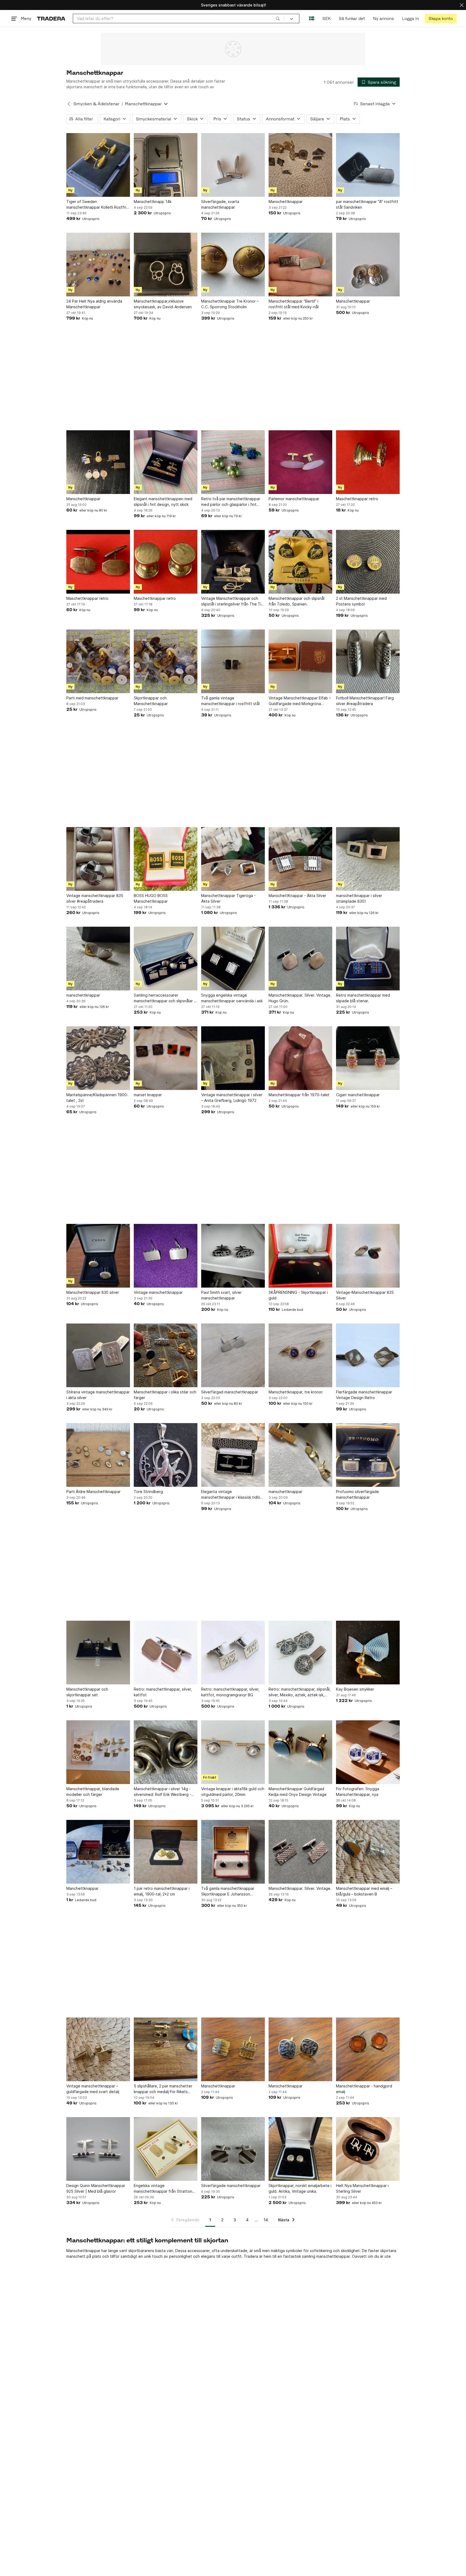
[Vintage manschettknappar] (166, 1256)
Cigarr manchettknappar (358, 1095)
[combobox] (178, 18)
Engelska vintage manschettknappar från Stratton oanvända (163, 2189)
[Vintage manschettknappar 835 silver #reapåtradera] (98, 859)
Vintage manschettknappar (158, 1292)
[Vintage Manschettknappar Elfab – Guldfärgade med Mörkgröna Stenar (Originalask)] (300, 661)
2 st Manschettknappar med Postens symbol (361, 601)
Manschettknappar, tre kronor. (296, 1392)
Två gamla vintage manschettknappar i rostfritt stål (230, 701)
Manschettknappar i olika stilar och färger (165, 1395)
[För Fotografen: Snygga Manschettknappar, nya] (368, 1752)
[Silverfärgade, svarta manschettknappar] (233, 165)
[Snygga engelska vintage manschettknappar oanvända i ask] (233, 959)
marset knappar (148, 1095)
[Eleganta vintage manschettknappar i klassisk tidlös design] (233, 1455)
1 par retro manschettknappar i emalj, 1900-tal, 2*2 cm (162, 1891)
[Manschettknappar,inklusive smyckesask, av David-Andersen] (166, 265)
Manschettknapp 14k (153, 202)
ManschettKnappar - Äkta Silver (297, 896)
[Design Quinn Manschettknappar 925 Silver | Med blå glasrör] (98, 2149)
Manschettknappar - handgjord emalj (364, 2089)
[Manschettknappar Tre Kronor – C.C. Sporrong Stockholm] (233, 265)
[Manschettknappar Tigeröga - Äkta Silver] (233, 859)
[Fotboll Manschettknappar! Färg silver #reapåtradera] (368, 661)
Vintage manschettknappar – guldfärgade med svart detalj (93, 2089)
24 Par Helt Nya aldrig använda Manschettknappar (94, 304)
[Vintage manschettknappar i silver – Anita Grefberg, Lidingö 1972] (233, 1058)
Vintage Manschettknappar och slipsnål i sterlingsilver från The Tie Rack (232, 601)
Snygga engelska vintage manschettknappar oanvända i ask (232, 998)
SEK (326, 18)
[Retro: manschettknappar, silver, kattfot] (166, 1653)
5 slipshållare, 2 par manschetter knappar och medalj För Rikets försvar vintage (163, 2089)
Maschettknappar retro (357, 499)
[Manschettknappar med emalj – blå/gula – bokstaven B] (368, 1852)
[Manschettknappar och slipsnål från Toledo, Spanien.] (300, 562)
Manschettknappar (286, 202)
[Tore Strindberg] (166, 1455)
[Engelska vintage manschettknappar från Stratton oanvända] (166, 2149)
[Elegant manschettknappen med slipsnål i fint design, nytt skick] (166, 462)
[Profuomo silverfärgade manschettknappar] (368, 1455)
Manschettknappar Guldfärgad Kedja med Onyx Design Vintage (298, 1792)
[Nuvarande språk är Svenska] (312, 18)
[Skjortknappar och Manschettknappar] (166, 661)
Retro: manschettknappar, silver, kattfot (163, 1692)
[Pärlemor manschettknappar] (300, 462)
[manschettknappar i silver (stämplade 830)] (368, 859)
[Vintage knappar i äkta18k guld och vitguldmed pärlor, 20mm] (233, 1752)
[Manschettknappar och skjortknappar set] (98, 1653)
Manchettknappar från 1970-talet (299, 1095)
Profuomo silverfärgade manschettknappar (357, 1494)
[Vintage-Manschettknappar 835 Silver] (368, 1256)
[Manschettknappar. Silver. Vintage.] (300, 1852)
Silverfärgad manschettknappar (230, 1392)
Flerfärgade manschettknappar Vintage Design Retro (364, 1395)
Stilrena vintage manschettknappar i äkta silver (98, 1395)
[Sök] (278, 18)
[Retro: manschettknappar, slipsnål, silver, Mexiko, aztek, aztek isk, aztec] (300, 1653)
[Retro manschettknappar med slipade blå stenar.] (368, 959)
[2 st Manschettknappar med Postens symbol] (368, 562)
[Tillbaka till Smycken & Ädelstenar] (69, 104)
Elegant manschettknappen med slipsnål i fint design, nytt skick (163, 502)
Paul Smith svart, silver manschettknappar (221, 1295)
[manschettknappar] (98, 959)
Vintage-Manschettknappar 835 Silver (365, 1295)
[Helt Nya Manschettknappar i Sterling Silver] (368, 2149)
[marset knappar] (166, 1058)
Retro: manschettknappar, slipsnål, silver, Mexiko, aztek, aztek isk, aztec (300, 1692)
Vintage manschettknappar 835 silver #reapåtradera (95, 898)
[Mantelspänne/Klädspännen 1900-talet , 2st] (98, 1058)
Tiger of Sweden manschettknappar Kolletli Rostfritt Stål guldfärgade (98, 205)
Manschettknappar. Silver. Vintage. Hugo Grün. (300, 998)
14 (266, 2220)
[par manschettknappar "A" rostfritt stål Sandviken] (368, 165)
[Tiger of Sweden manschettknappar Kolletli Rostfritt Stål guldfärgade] (98, 165)
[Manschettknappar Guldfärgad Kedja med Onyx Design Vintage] (300, 1752)
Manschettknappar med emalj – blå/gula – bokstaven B (364, 1891)
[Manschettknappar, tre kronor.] (300, 1355)
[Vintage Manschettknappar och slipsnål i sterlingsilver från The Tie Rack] (233, 562)
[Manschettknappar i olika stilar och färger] (166, 1355)
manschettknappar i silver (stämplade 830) (359, 898)
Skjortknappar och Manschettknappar (151, 701)
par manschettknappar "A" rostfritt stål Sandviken (367, 204)
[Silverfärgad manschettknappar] (233, 1355)
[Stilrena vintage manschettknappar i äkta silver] (98, 1355)
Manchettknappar (82, 1888)
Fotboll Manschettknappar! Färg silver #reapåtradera (365, 701)
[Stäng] (462, 5)
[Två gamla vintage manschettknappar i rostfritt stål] (233, 661)
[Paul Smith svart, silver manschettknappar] (233, 1256)
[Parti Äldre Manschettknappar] (98, 1455)
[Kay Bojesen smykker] (368, 1653)
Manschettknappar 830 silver (93, 1292)
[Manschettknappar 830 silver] (98, 1256)
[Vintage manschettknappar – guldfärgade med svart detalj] (98, 2049)
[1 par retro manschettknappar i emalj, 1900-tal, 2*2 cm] (166, 1852)
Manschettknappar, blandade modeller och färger (93, 1792)
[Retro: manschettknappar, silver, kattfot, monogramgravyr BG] (233, 1653)
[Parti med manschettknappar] (98, 661)
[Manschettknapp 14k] (166, 165)
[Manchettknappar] (98, 1852)
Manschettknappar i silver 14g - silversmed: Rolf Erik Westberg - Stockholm (162, 1792)
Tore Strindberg (148, 1492)
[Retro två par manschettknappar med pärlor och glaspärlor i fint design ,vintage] (233, 462)
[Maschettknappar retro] (368, 462)
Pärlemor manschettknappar (294, 499)
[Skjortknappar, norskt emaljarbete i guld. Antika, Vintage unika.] (300, 2149)
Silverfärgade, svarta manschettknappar (220, 204)
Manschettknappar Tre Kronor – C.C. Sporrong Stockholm (230, 304)
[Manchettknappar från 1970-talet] (300, 1058)
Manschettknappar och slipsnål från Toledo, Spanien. (297, 601)
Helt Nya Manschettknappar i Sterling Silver (362, 2188)
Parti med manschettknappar (92, 698)
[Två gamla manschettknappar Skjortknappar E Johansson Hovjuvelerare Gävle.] (233, 1852)
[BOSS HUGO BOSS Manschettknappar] (166, 859)
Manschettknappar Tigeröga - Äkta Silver (228, 898)
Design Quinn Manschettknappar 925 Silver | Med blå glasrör (96, 2188)
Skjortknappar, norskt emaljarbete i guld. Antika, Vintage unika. (300, 2188)
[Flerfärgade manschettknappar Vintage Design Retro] (368, 1355)
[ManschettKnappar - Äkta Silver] (300, 859)
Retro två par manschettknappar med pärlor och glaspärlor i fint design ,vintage (231, 502)
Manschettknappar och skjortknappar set (87, 1692)
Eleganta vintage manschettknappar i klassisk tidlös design (232, 1495)
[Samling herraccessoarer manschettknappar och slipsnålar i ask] (166, 959)
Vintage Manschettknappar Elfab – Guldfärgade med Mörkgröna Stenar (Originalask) (300, 701)
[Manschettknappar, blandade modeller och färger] (98, 1752)
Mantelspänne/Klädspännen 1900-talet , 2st (97, 1098)
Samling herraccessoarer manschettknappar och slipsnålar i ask (164, 998)
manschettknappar (83, 995)
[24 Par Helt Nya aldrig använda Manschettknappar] (98, 265)
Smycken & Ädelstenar (96, 104)
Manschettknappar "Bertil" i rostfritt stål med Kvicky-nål (294, 304)
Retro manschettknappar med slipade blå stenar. (363, 998)
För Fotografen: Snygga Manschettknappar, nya (358, 1792)
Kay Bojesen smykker (355, 1689)
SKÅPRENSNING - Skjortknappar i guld (298, 1295)
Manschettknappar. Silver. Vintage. (300, 1888)
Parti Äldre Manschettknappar (93, 1492)
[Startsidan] (51, 18)
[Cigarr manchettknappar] (368, 1058)
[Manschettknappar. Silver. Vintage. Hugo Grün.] (300, 959)
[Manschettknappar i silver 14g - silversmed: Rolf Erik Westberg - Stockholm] (166, 1752)
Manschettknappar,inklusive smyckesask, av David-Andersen (163, 304)
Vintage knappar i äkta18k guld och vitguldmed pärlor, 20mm (233, 1792)
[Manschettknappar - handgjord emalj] (368, 2049)
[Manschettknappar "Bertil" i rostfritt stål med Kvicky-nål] (300, 265)
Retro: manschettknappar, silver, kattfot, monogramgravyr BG (230, 1692)
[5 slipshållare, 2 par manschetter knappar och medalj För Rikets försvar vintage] (166, 2049)
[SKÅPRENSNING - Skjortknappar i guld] (300, 1256)
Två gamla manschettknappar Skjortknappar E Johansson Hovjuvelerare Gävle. (228, 1891)
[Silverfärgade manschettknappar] (233, 2149)
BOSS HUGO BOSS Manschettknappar (151, 898)
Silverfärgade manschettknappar (231, 2186)
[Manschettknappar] (300, 165)
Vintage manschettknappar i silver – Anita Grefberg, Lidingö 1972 (232, 1098)
